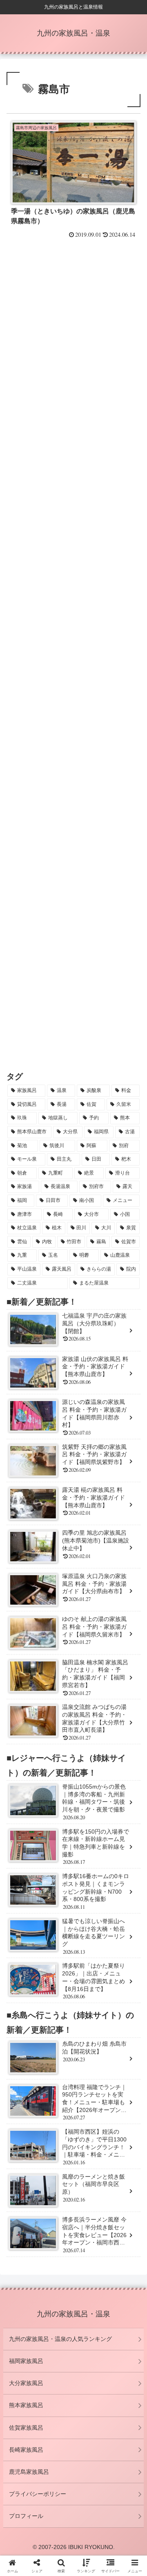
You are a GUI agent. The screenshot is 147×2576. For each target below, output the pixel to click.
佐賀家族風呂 (26, 2428)
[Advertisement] (73, 338)
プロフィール (26, 2516)
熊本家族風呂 (26, 2405)
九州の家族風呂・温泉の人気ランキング (60, 2339)
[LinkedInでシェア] (73, 2263)
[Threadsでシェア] (57, 2240)
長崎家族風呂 (26, 2450)
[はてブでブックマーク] (90, 2240)
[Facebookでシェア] (24, 2240)
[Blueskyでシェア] (90, 2218)
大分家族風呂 (26, 2383)
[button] (106, 2263)
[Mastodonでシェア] (57, 2218)
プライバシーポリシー (38, 2494)
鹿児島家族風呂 (29, 2472)
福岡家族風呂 (26, 2361)
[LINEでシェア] (122, 2240)
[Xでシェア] (24, 2218)
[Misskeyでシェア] (122, 2218)
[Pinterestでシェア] (41, 2263)
